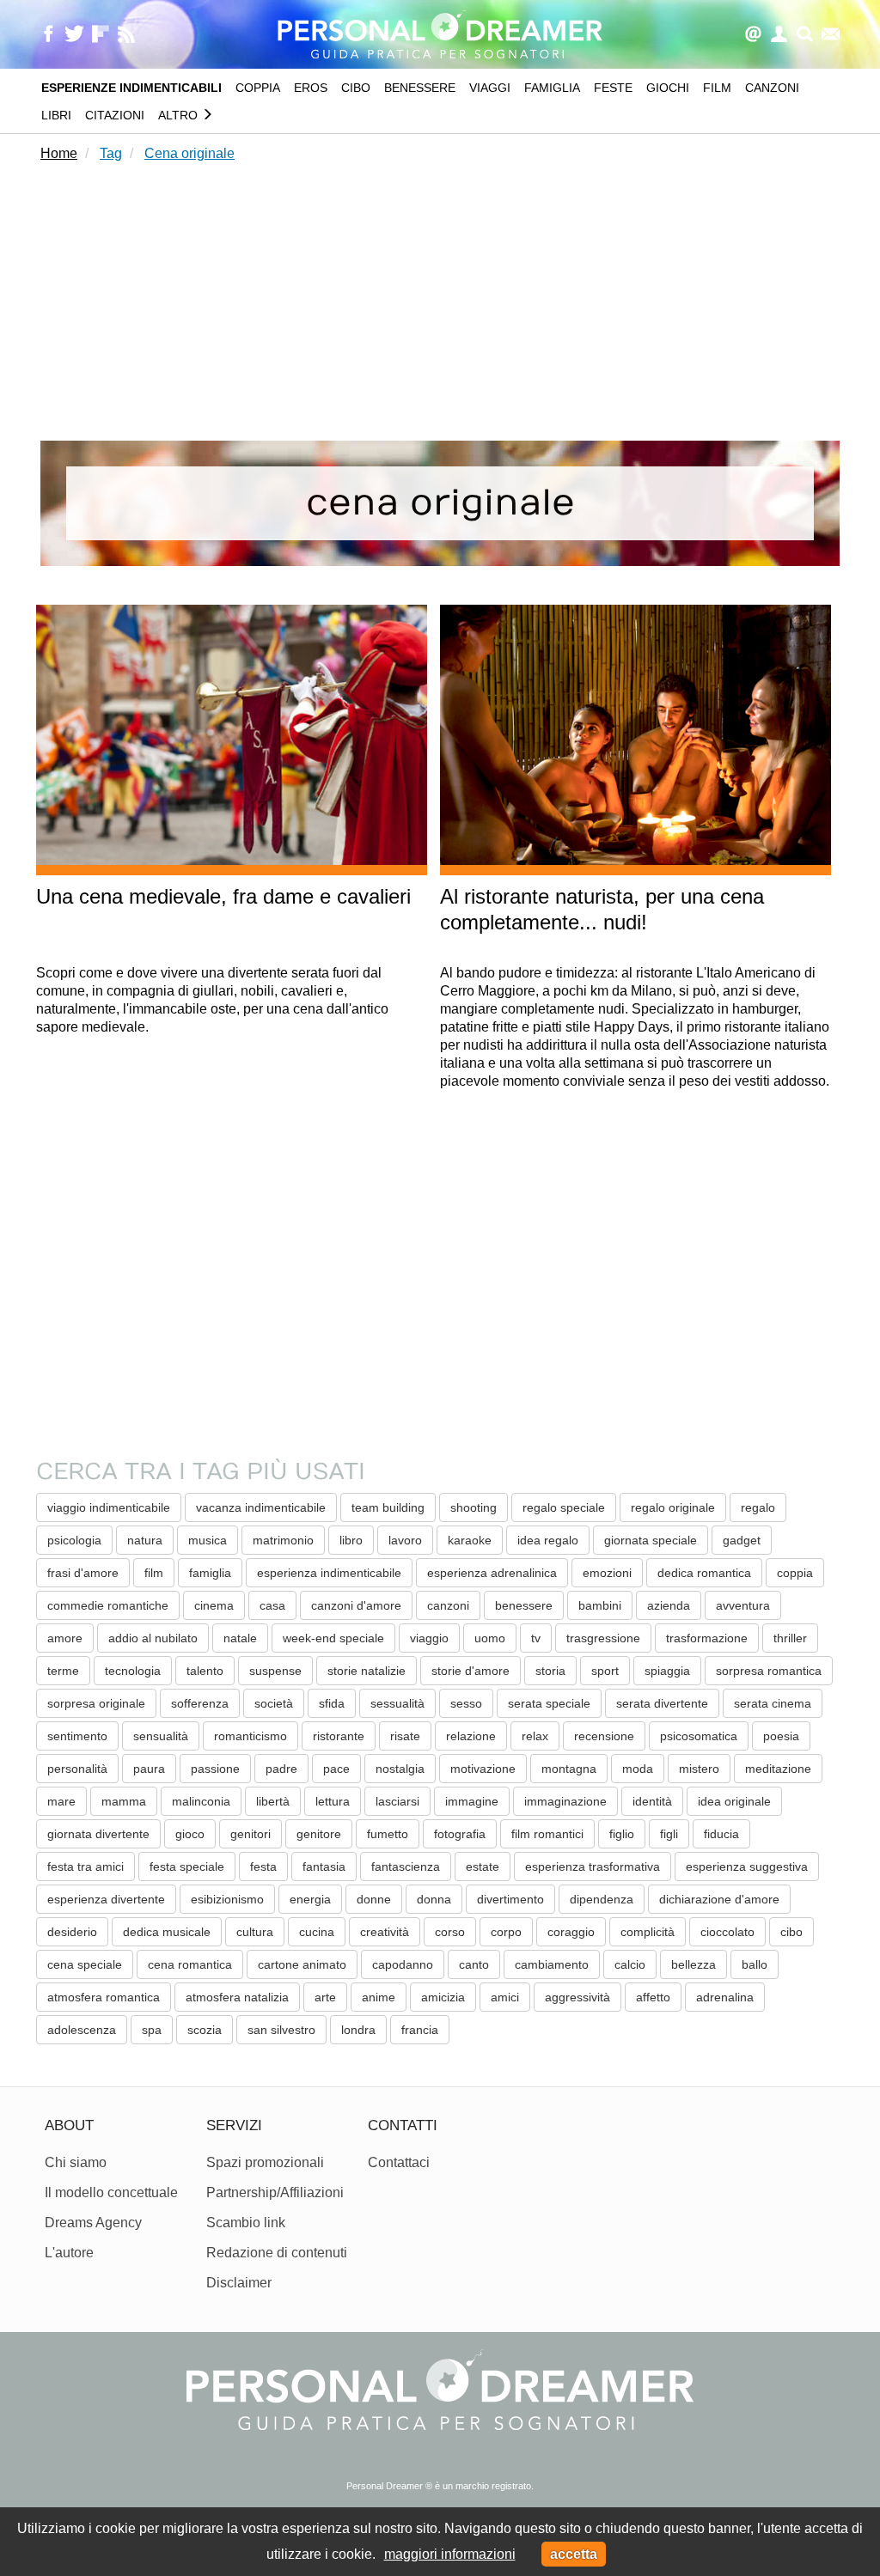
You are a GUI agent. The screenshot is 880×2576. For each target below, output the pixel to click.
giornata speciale (651, 1540)
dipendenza (602, 1899)
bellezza (694, 1964)
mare (61, 1801)
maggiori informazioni (450, 2554)
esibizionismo (227, 1899)
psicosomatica (699, 1736)
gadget (742, 1540)
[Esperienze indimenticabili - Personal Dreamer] (440, 33)
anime (379, 1997)
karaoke (470, 1540)
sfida (332, 1703)
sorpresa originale (96, 1703)
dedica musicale (167, 1932)
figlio (622, 1834)
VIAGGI (490, 88)
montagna (569, 1769)
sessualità (397, 1703)
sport (605, 1671)
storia (550, 1671)
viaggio (429, 1638)
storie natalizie (367, 1671)
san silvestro (281, 2030)
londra (358, 2030)
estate (483, 1867)
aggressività (577, 1997)
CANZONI (772, 88)
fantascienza (406, 1867)
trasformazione (707, 1638)
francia (420, 2030)
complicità (648, 1932)
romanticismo (251, 1736)
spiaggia (667, 1671)
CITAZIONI (115, 115)
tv (536, 1638)
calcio (630, 1964)
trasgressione (603, 1638)
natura (145, 1540)
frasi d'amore (83, 1573)
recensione (604, 1736)
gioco (190, 1834)
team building (388, 1507)
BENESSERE (420, 88)
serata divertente (662, 1703)
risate (405, 1736)
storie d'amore (471, 1671)
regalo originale (673, 1507)
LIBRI (56, 115)
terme (63, 1671)
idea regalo (548, 1540)
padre (281, 1769)
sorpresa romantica (769, 1671)
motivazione (483, 1769)
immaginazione (565, 1801)
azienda (669, 1605)
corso (450, 1932)
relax (535, 1736)
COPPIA (258, 88)
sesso (466, 1703)
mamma (124, 1801)
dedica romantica (704, 1573)
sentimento (77, 1736)
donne (374, 1899)
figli (669, 1834)
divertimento (510, 1899)
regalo (758, 1507)
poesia (781, 1736)
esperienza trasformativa (593, 1867)
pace (336, 1769)
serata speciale (549, 1703)
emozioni (607, 1573)
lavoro (405, 1540)
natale (240, 1638)
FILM (717, 88)
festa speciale (187, 1867)
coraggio (571, 1932)
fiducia (721, 1834)
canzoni (448, 1605)
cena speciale (85, 1964)
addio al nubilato (153, 1638)
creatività (385, 1932)
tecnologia (133, 1671)
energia (310, 1899)
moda (638, 1769)
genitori (251, 1834)
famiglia (210, 1573)
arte (325, 1997)
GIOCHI (668, 88)
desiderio (72, 1932)
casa (272, 1605)
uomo (490, 1638)
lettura (333, 1801)
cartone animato (302, 1964)
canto (474, 1964)
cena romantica (190, 1964)
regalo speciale (564, 1507)
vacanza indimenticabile (261, 1507)
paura (149, 1769)
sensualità (161, 1736)
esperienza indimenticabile (329, 1573)
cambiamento (552, 1964)
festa (263, 1867)
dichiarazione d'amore (719, 1899)
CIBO (356, 88)
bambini (600, 1605)
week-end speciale (333, 1638)
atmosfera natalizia (237, 1997)
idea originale (734, 1801)
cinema (214, 1605)
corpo (506, 1932)
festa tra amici (86, 1867)
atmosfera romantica (104, 1997)
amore (65, 1638)
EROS (311, 88)
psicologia (74, 1540)
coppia (795, 1573)
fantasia (324, 1867)
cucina (317, 1932)
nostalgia (400, 1769)
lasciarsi (397, 1801)
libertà (273, 1801)
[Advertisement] (440, 305)
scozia (205, 2030)
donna (434, 1899)
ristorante (339, 1736)
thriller (790, 1638)
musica (208, 1540)
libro (351, 1540)
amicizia (443, 1997)
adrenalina (725, 1997)
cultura (255, 1932)
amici (505, 1997)
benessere (524, 1605)
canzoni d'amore (356, 1605)
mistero (699, 1769)
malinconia (201, 1801)
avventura (743, 1605)
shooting (474, 1507)
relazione (471, 1736)
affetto (653, 1997)
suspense (275, 1671)
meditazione (778, 1769)
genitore (319, 1834)
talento (205, 1671)
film (154, 1573)
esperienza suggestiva (747, 1867)
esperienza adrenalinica (492, 1573)
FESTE (613, 88)
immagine (472, 1801)
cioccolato (727, 1932)
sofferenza (200, 1703)
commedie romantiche (108, 1605)
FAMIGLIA (552, 88)
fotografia (460, 1834)
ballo (755, 1964)
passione (215, 1769)
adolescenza (82, 2030)
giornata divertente (98, 1834)
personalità (77, 1769)
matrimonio (283, 1540)
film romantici (547, 1834)
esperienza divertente (106, 1899)
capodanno (403, 1964)
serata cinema (773, 1703)
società (274, 1703)
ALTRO (180, 115)
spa (152, 2030)
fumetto (388, 1834)
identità (652, 1801)
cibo (791, 1932)
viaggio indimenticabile (109, 1507)
